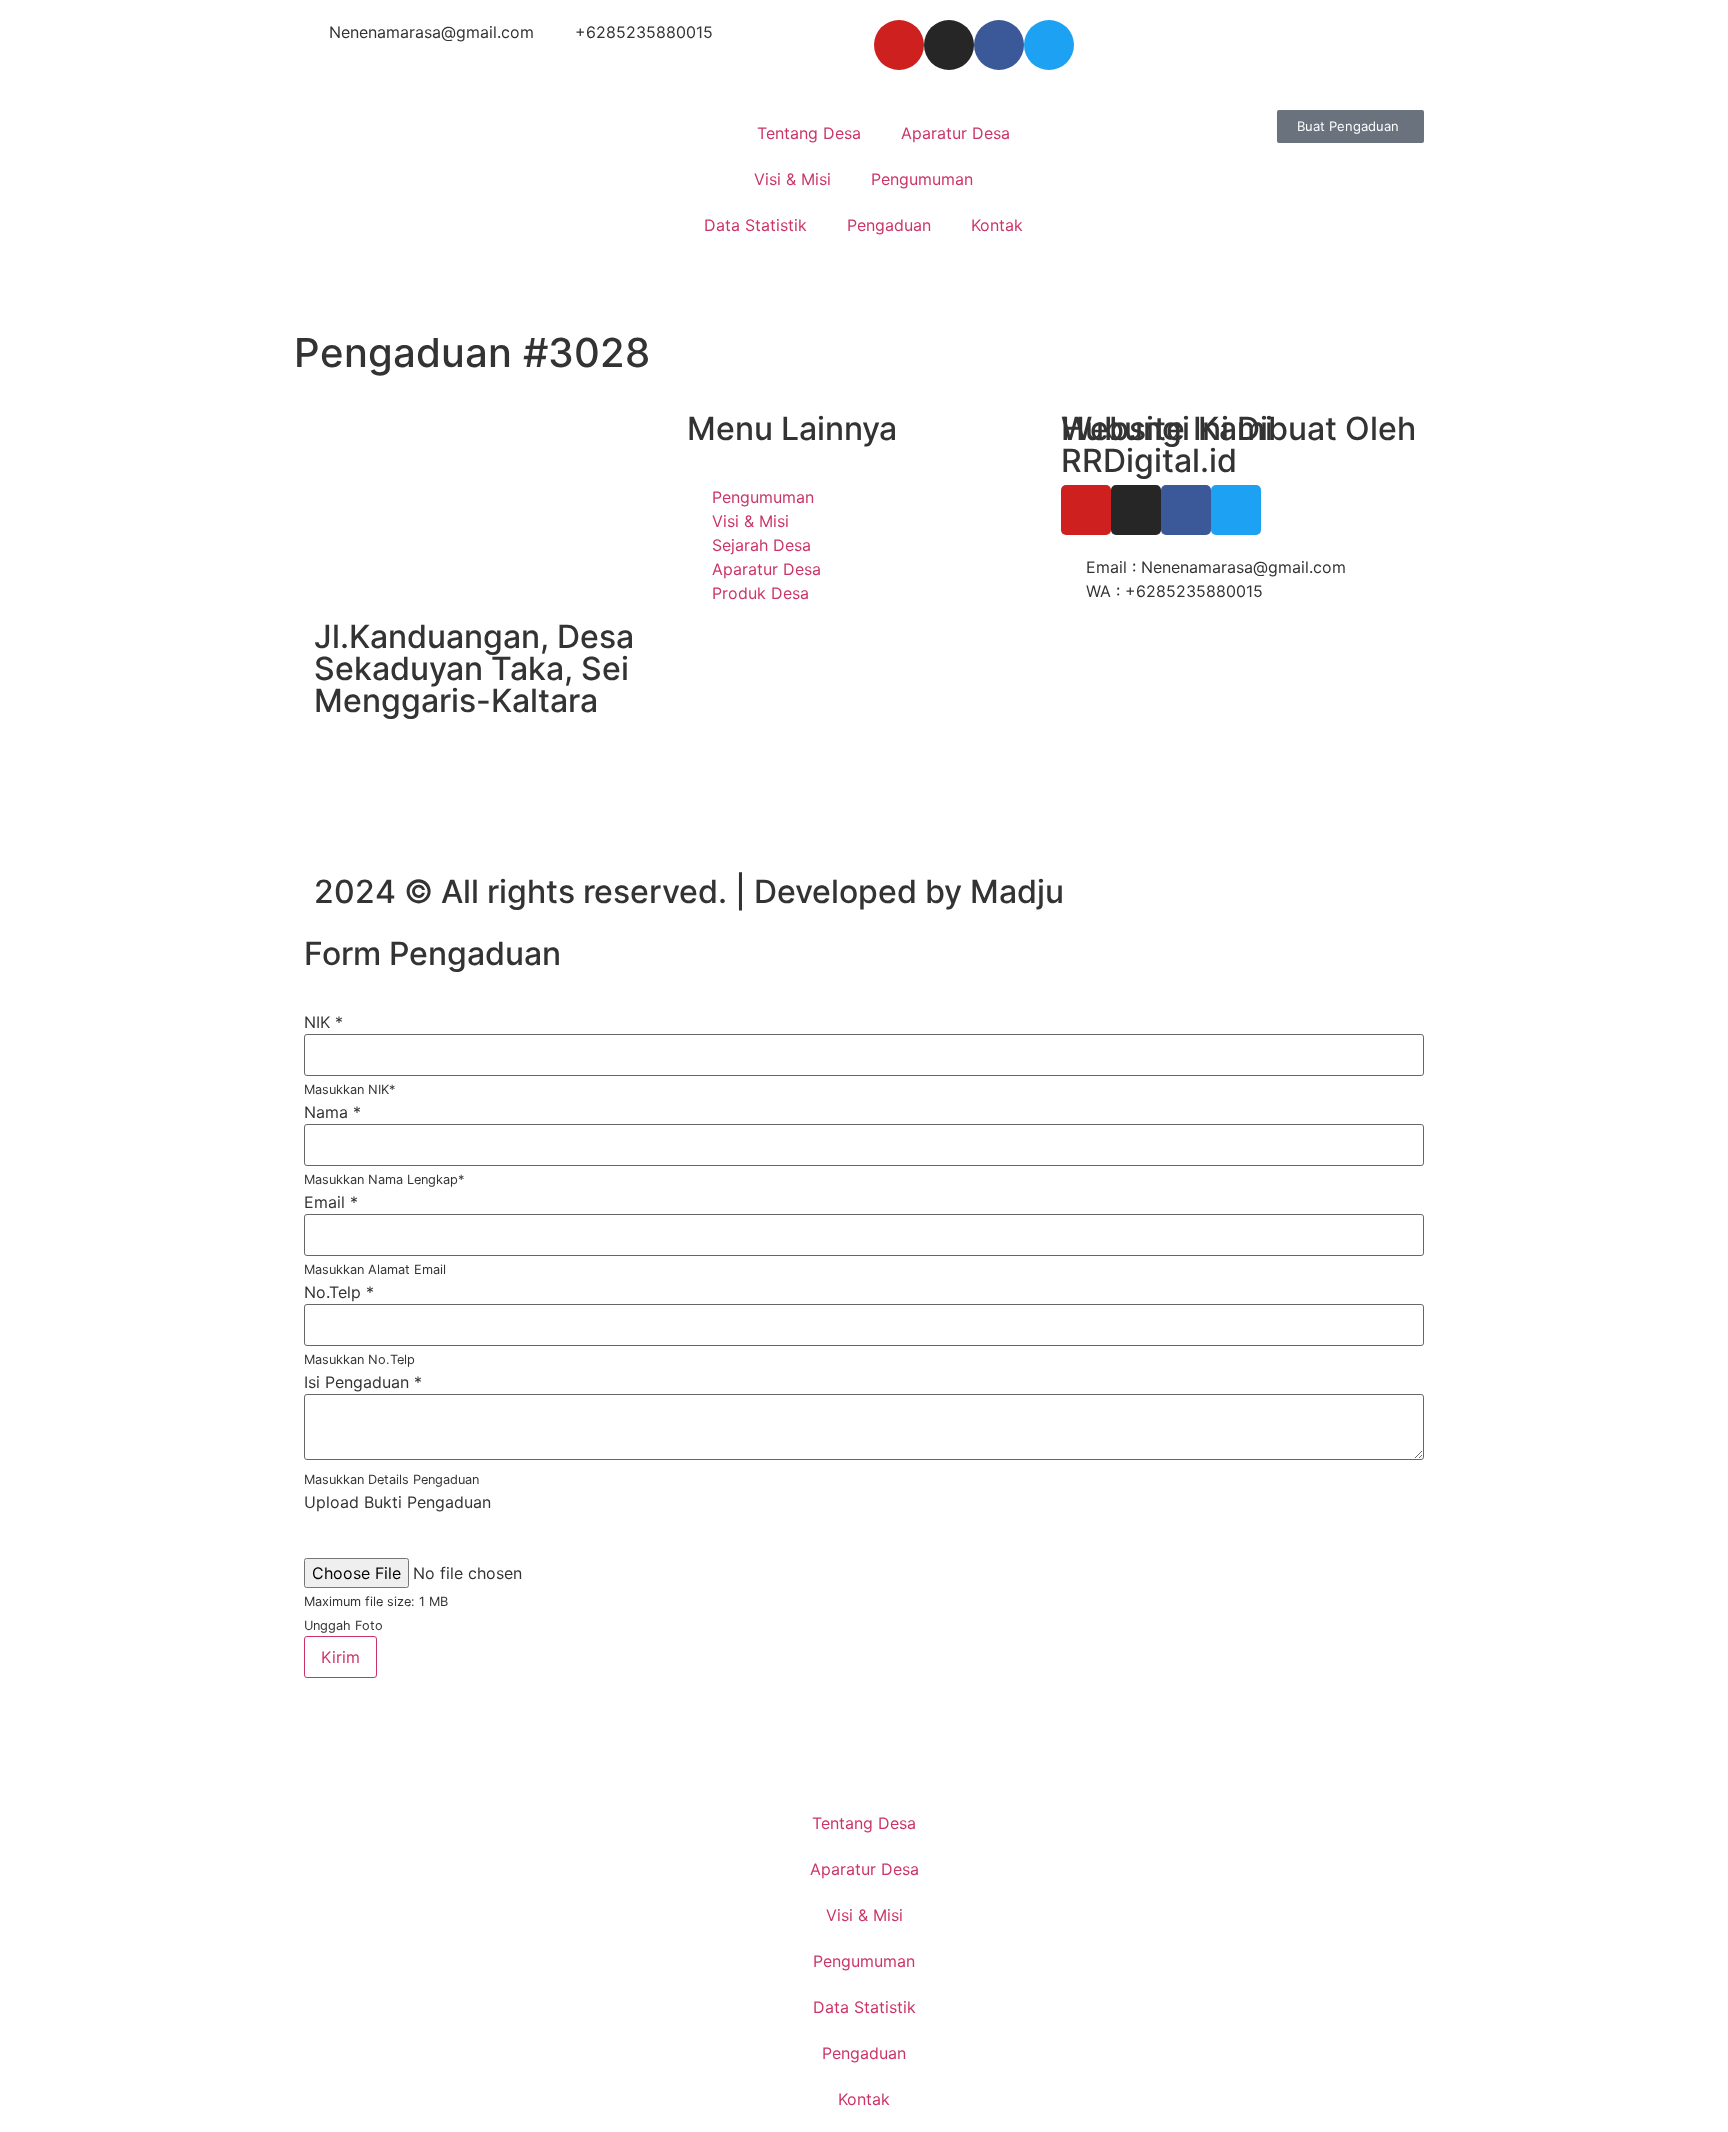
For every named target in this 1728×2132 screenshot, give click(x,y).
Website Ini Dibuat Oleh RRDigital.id (1238, 444)
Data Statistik (755, 225)
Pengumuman (922, 179)
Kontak (997, 225)
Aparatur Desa (955, 133)
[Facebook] (999, 45)
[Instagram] (949, 45)
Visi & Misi (792, 179)
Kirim (340, 1657)
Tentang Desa (809, 133)
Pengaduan (889, 225)
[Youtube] (899, 45)
